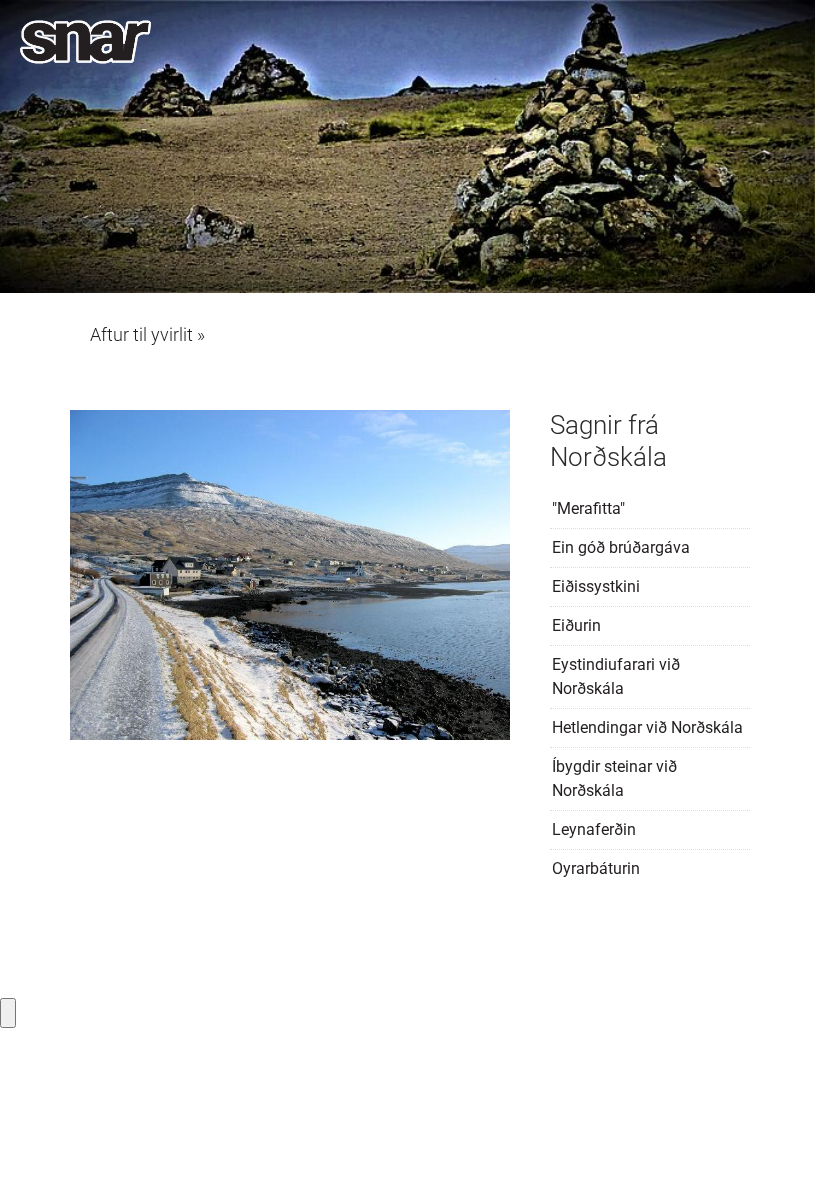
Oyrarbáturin (596, 868)
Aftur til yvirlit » (147, 335)
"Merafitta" (588, 508)
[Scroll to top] (776, 1136)
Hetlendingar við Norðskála (647, 727)
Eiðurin (576, 625)
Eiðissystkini (596, 586)
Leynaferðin (594, 829)
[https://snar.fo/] (85, 42)
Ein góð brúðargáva (621, 547)
